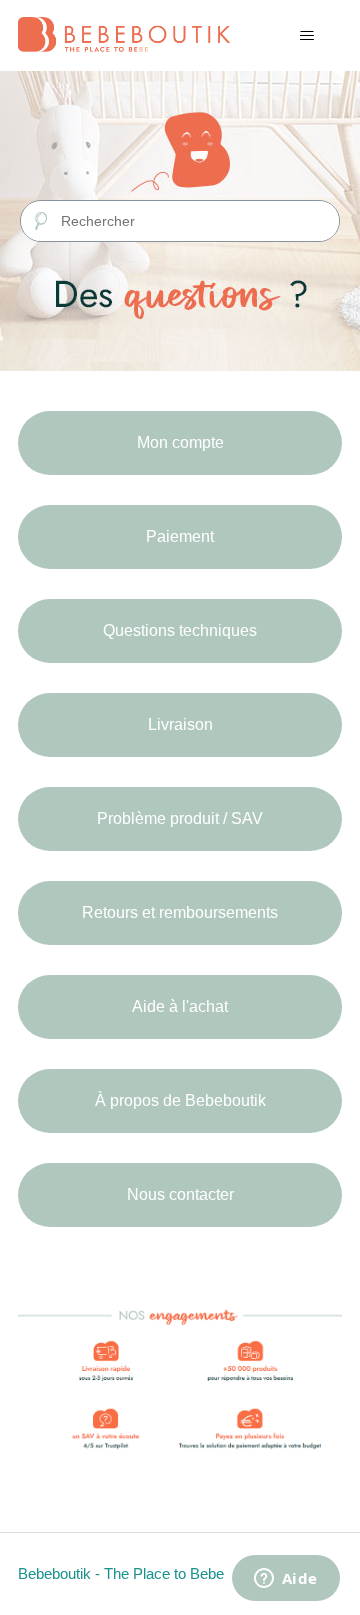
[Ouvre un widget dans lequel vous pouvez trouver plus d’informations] (285, 1580)
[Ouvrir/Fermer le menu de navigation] (306, 36)
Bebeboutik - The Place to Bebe (121, 1573)
